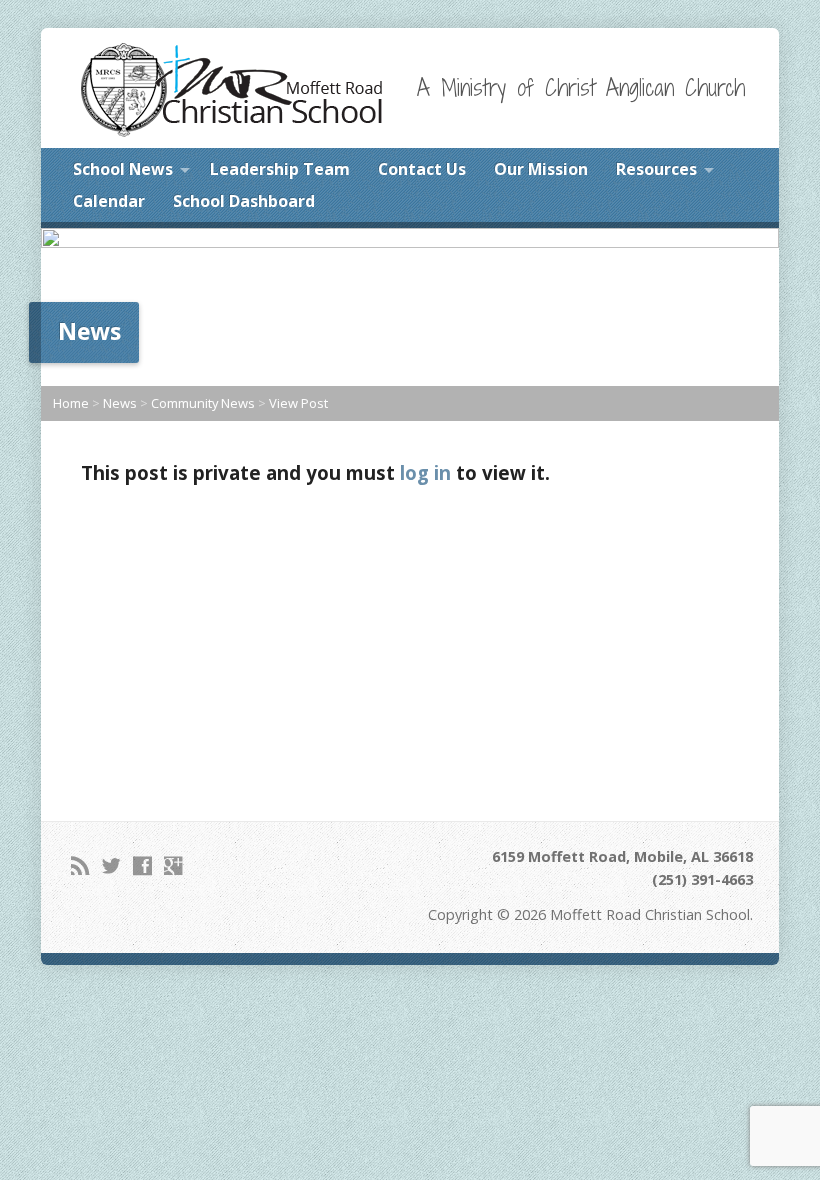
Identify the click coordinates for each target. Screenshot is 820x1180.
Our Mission (541, 169)
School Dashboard (244, 201)
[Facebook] (142, 865)
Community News (203, 403)
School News (123, 169)
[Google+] (173, 865)
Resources (656, 169)
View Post (298, 403)
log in (425, 472)
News (120, 403)
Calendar (109, 201)
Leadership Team (280, 169)
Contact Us (422, 169)
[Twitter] (111, 865)
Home (71, 403)
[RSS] (80, 865)
